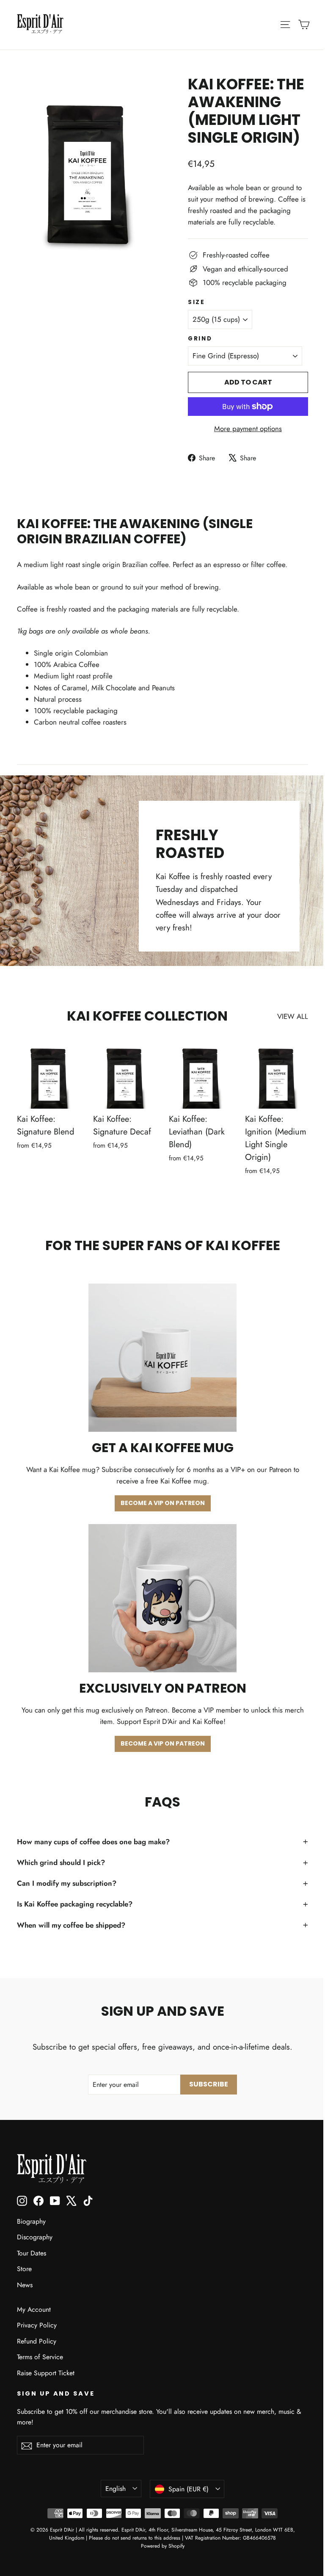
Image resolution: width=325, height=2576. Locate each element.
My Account (34, 2309)
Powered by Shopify (163, 2546)
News (25, 2285)
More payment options (248, 429)
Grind (200, 339)
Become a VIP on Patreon (163, 1503)
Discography (35, 2237)
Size (197, 302)
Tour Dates (32, 2253)
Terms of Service (40, 2357)
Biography (31, 2221)
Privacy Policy (37, 2325)
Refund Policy (37, 2341)
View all (293, 1016)
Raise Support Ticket (46, 2373)
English (116, 2489)
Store (24, 2269)
